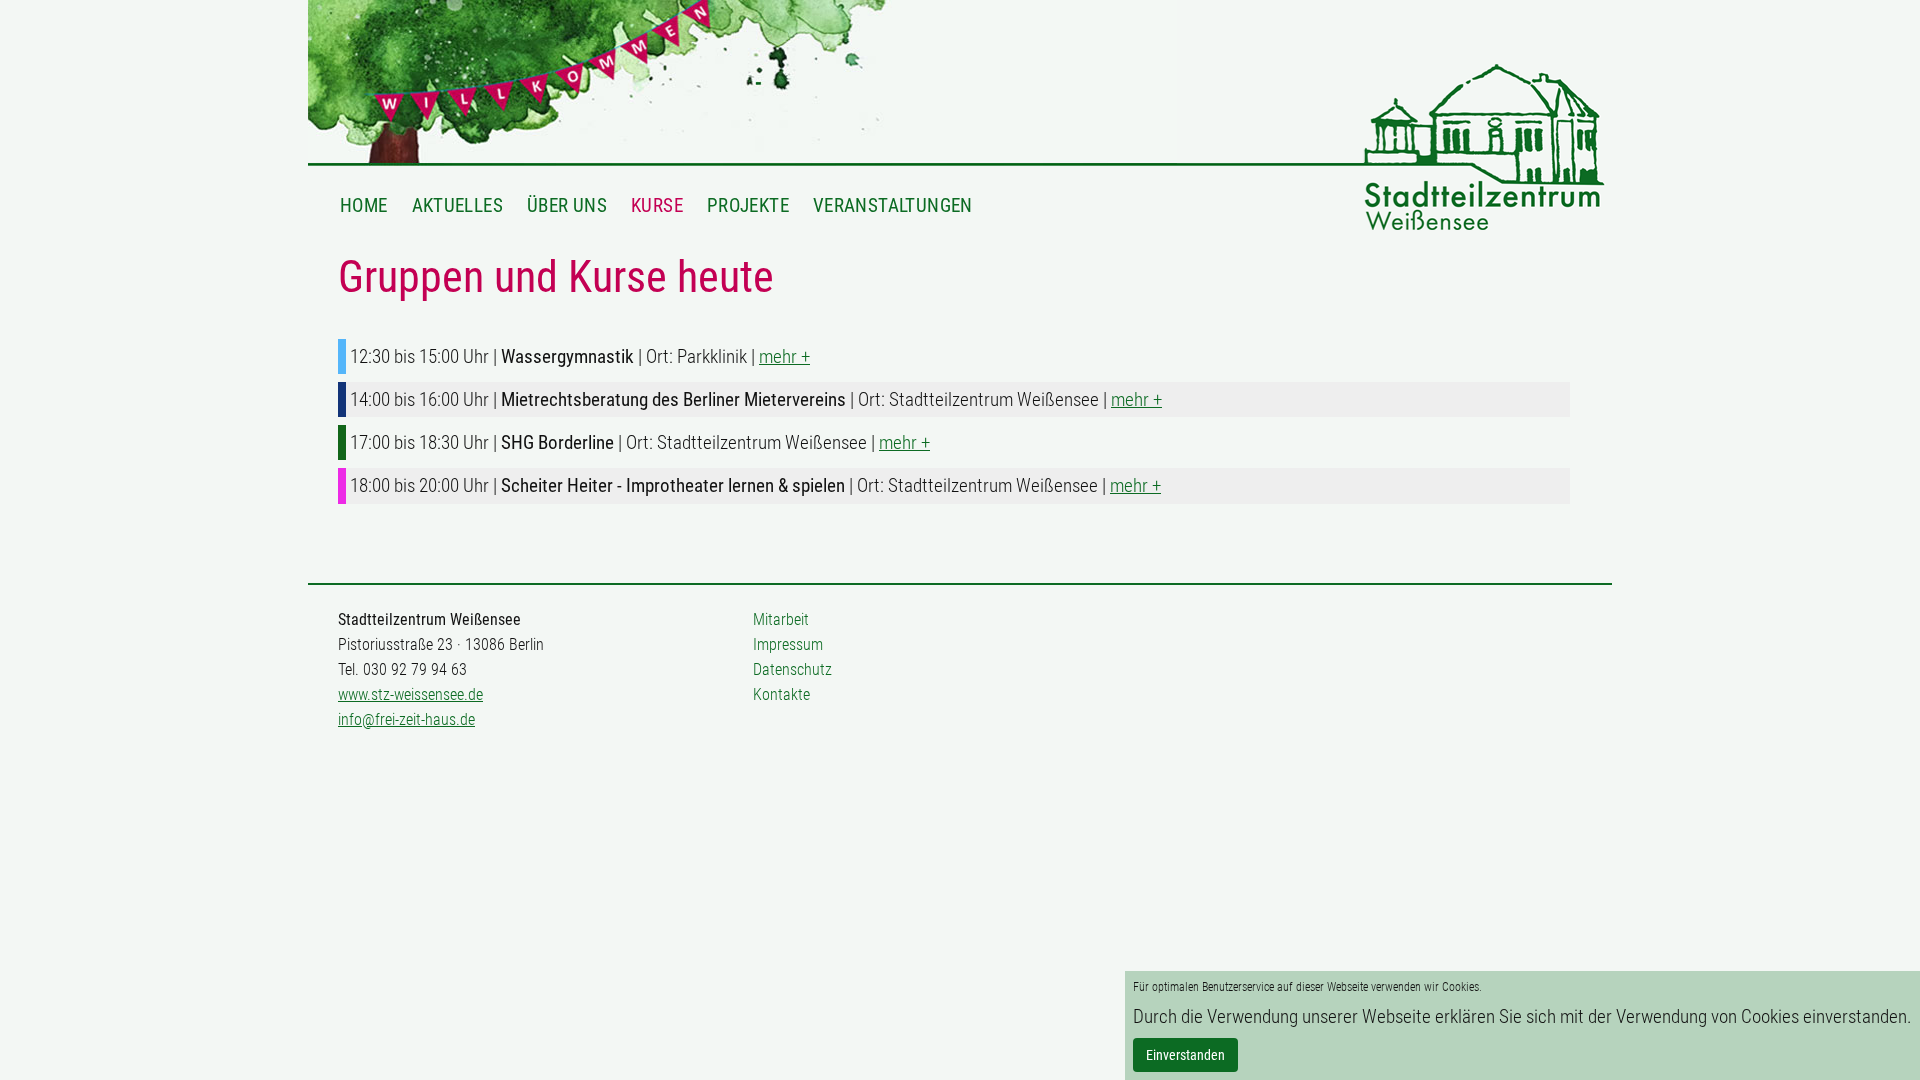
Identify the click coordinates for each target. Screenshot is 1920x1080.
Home (364, 205)
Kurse (657, 205)
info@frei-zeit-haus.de (406, 719)
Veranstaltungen (893, 205)
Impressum (788, 644)
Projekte (748, 205)
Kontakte (781, 694)
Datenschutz (792, 669)
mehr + (784, 356)
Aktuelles (457, 205)
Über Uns (567, 205)
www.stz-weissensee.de (410, 694)
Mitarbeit (781, 619)
